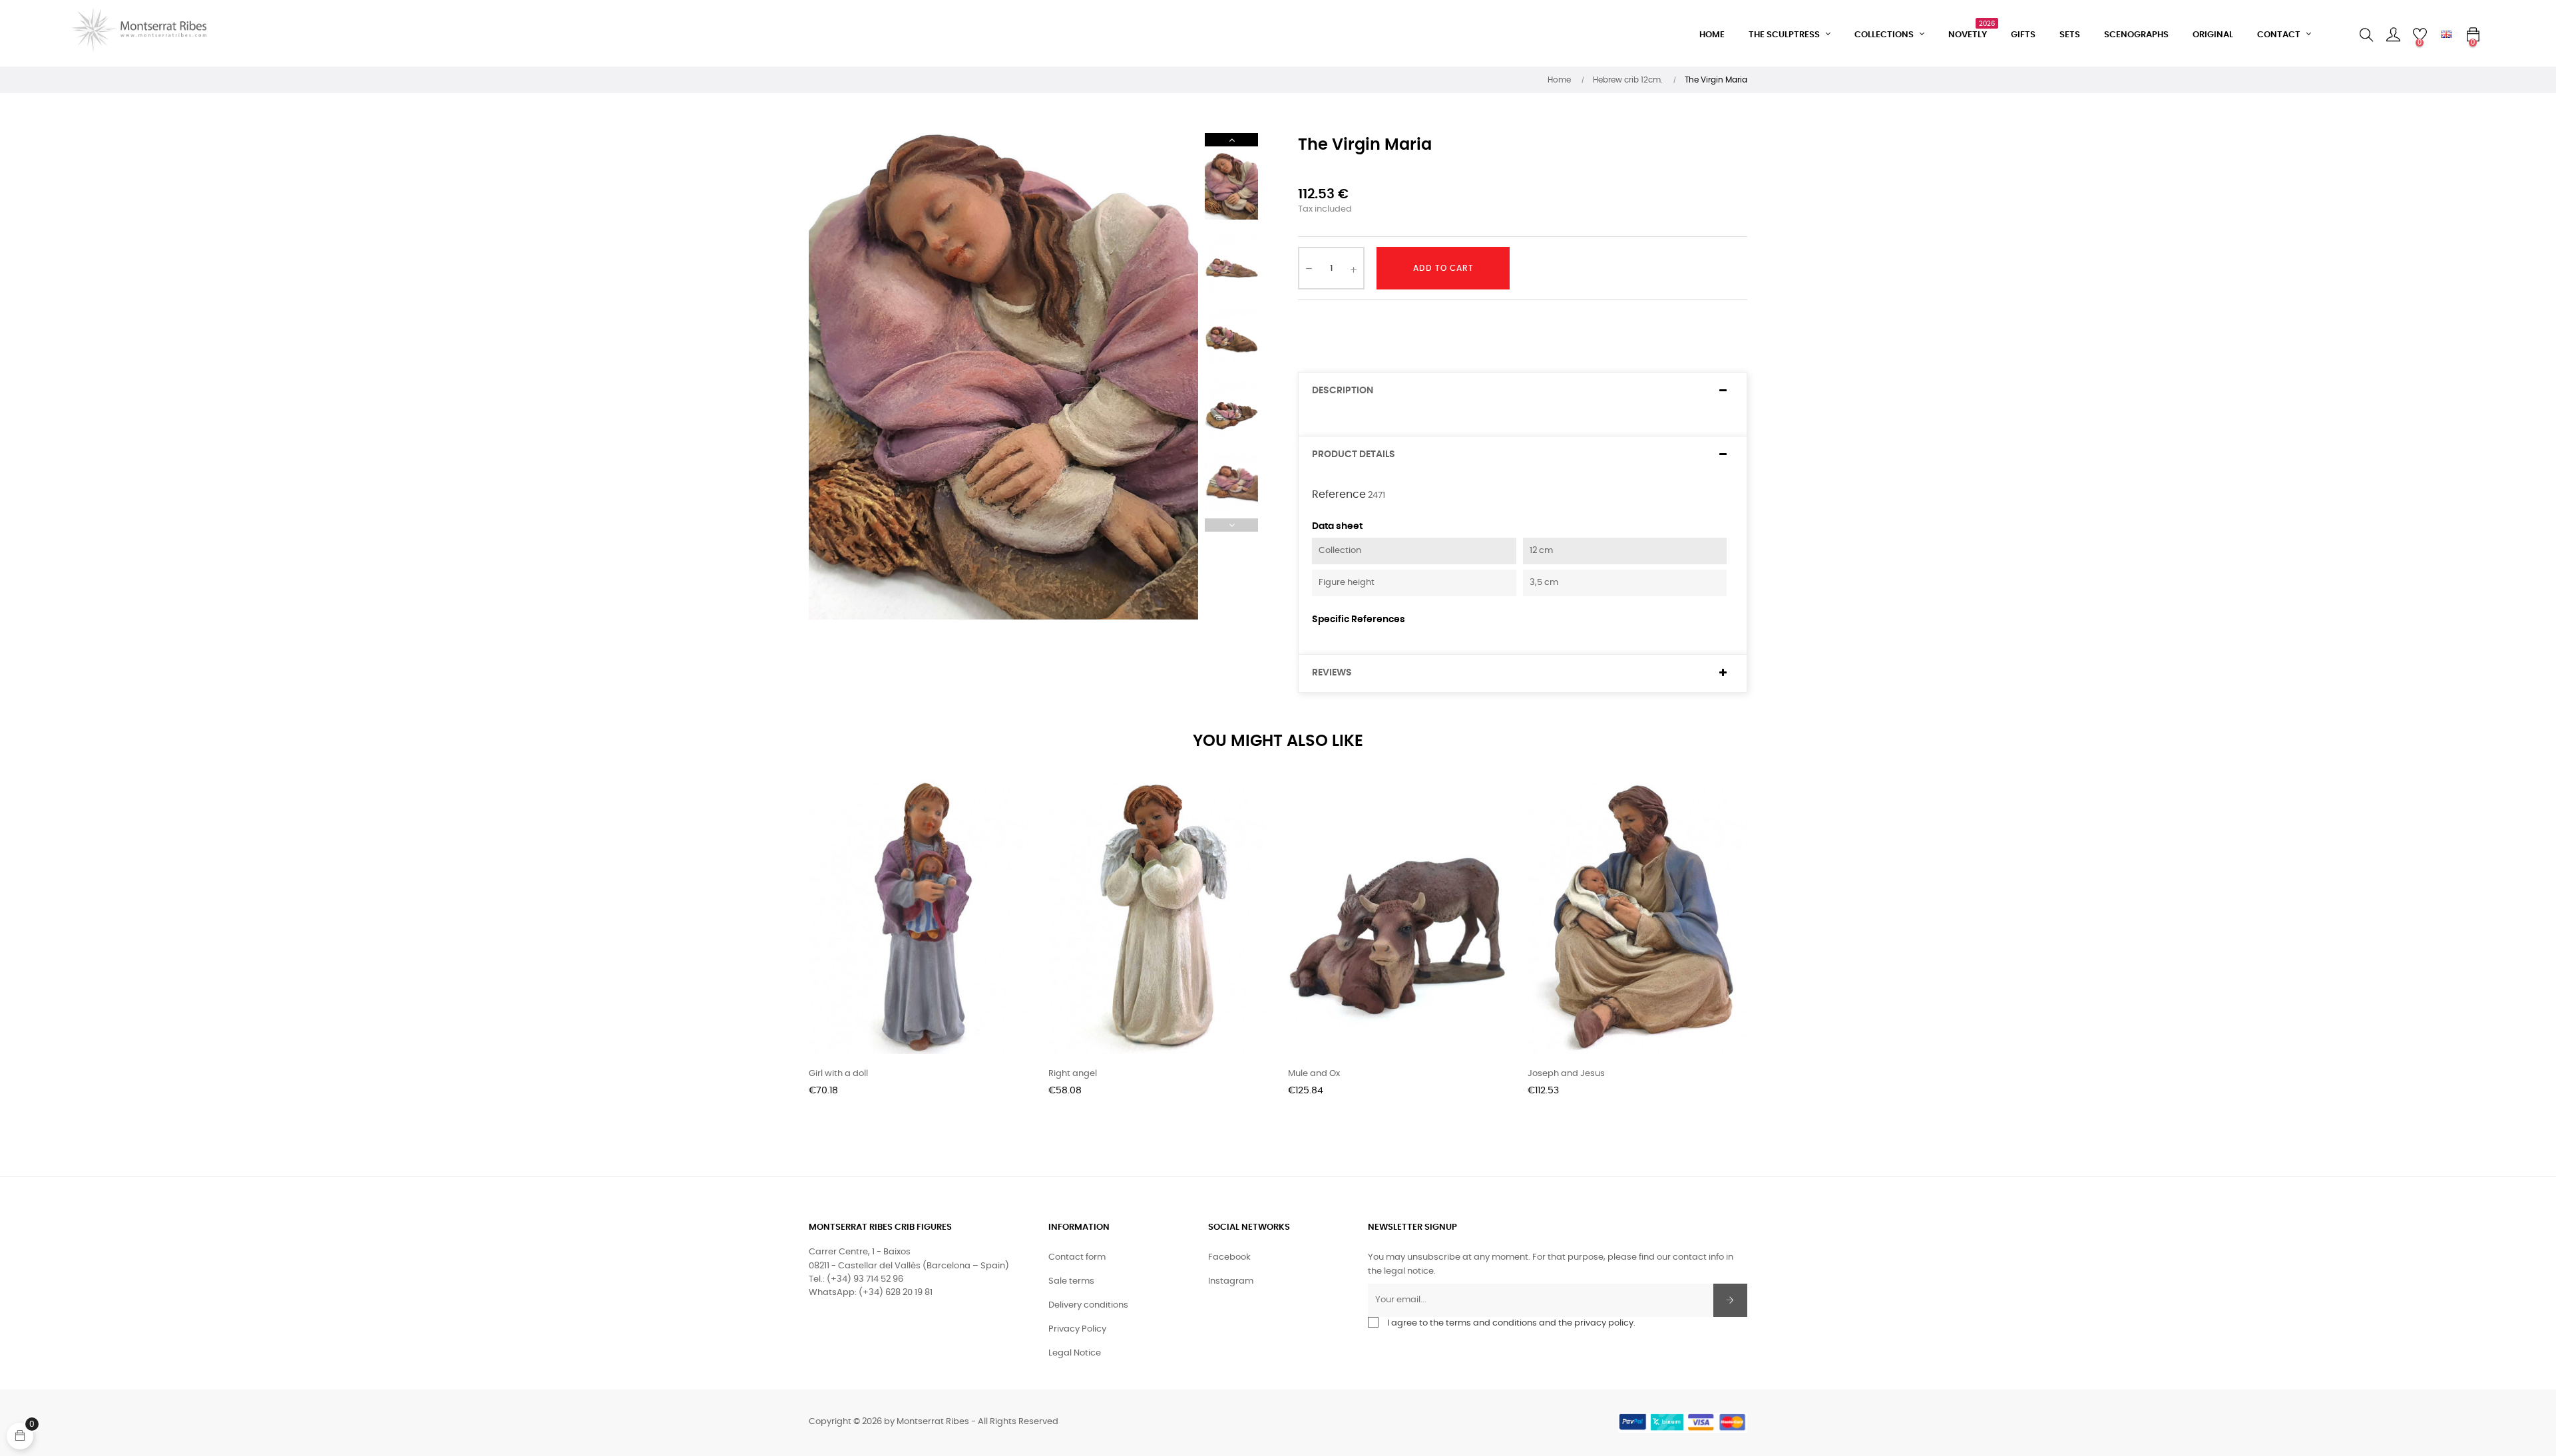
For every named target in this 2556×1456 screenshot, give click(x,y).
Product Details (1354, 455)
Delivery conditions (1088, 1305)
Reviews (1332, 673)
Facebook (1229, 1257)
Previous (1231, 525)
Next (1231, 140)
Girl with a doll (838, 1074)
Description (1343, 391)
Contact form (1077, 1257)
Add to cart (1443, 268)
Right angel (1073, 1074)
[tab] (1523, 391)
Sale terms (1071, 1281)
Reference (1339, 494)
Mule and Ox (1314, 1074)
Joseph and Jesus (1566, 1074)
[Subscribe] (1730, 1300)
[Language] (2446, 35)
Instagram (1231, 1281)
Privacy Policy (1077, 1329)
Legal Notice (1075, 1353)
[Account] (2393, 35)
